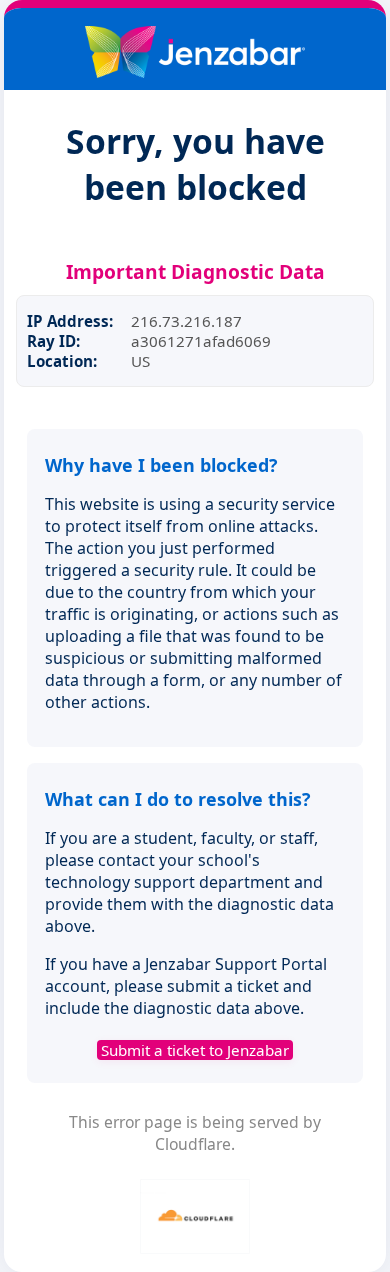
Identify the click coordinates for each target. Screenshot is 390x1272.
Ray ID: (53, 341)
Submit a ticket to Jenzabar (195, 1050)
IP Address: (70, 321)
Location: (62, 361)
